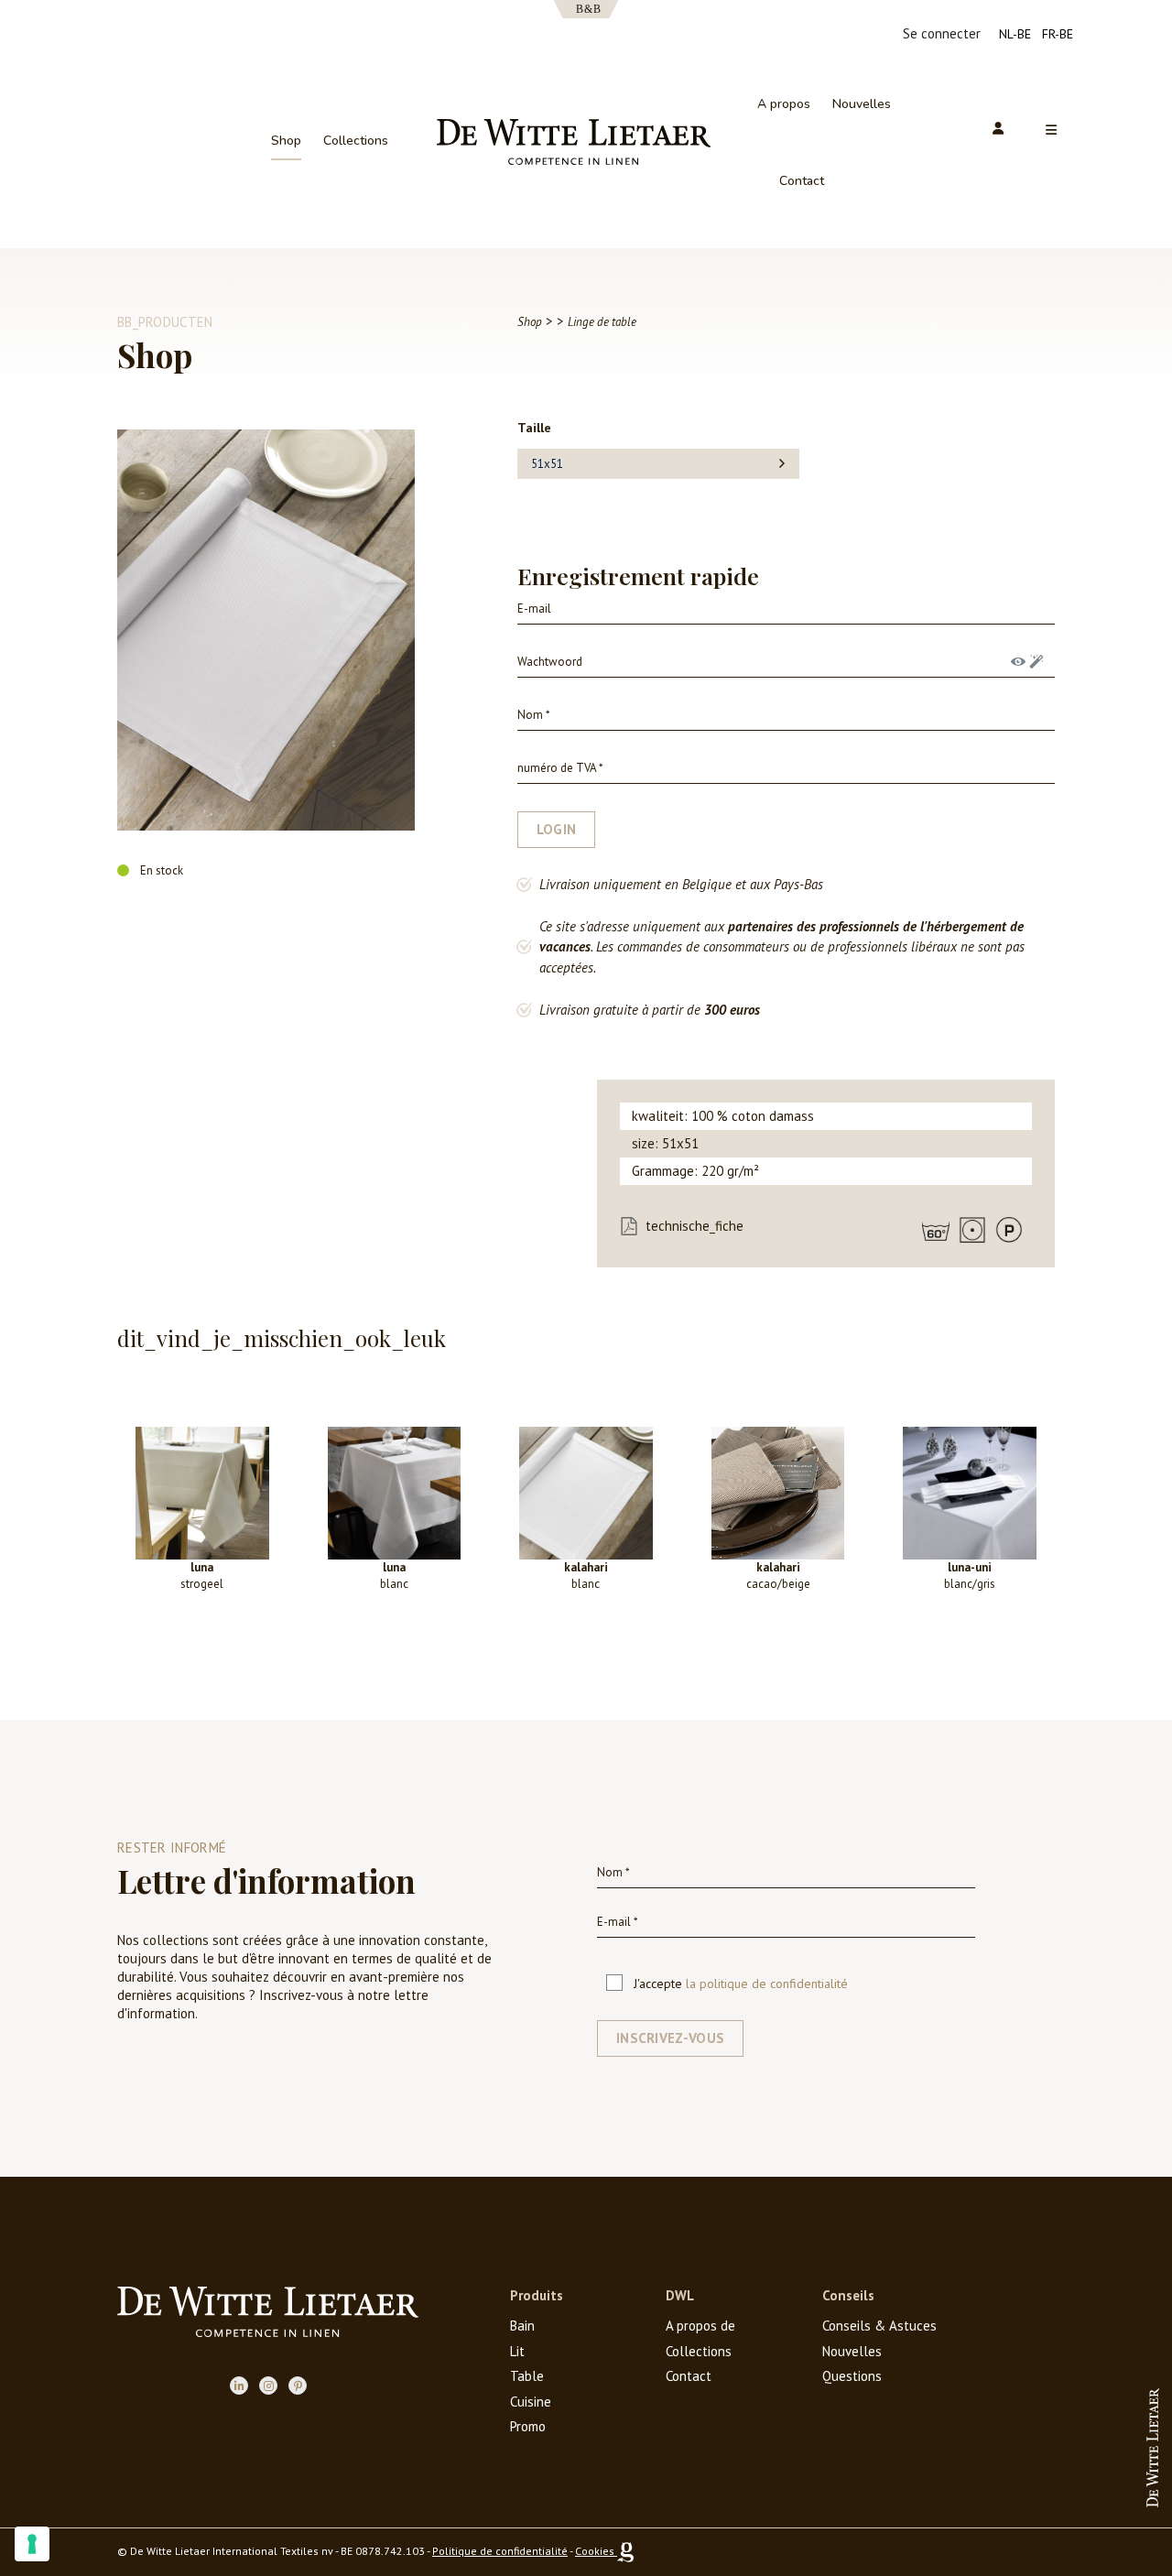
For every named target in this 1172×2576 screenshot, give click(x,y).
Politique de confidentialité (500, 2551)
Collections (356, 141)
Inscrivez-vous (670, 2038)
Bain (522, 2326)
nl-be (1015, 34)
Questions (852, 2376)
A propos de (700, 2326)
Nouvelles (862, 104)
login (557, 829)
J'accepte (741, 1984)
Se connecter (942, 33)
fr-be (1058, 34)
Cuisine (531, 2402)
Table (527, 2376)
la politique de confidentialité (767, 1984)
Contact (802, 181)
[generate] (1036, 662)
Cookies (595, 2551)
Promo (528, 2426)
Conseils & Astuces (879, 2326)
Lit (517, 2351)
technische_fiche (695, 1226)
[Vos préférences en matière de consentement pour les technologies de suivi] (32, 2544)
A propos (784, 104)
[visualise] (1018, 662)
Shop (286, 141)
